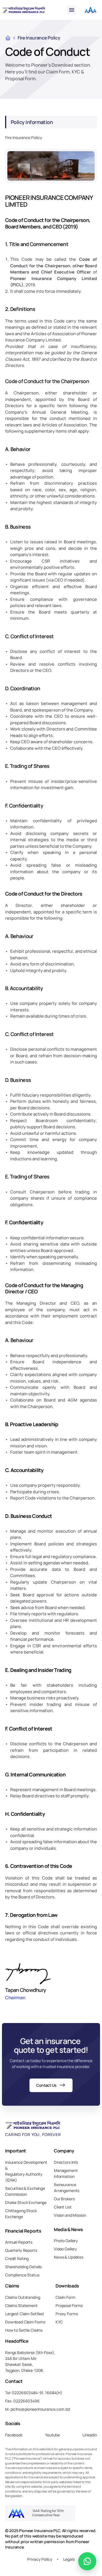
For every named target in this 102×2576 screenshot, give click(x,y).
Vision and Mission (70, 2215)
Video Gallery (65, 2249)
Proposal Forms (69, 2305)
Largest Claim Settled (24, 2314)
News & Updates (69, 2257)
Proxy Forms (67, 2314)
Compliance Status (22, 2275)
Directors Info (66, 2162)
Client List (63, 2207)
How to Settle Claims (24, 2330)
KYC (59, 2322)
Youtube (52, 2435)
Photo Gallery (66, 2241)
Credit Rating (17, 2258)
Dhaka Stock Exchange (26, 2202)
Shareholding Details (23, 2267)
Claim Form (65, 2297)
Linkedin (90, 2435)
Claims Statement (21, 2305)
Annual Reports (19, 2242)
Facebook (14, 2435)
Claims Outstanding (23, 2297)
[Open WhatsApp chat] (87, 2561)
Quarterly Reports (21, 2250)
